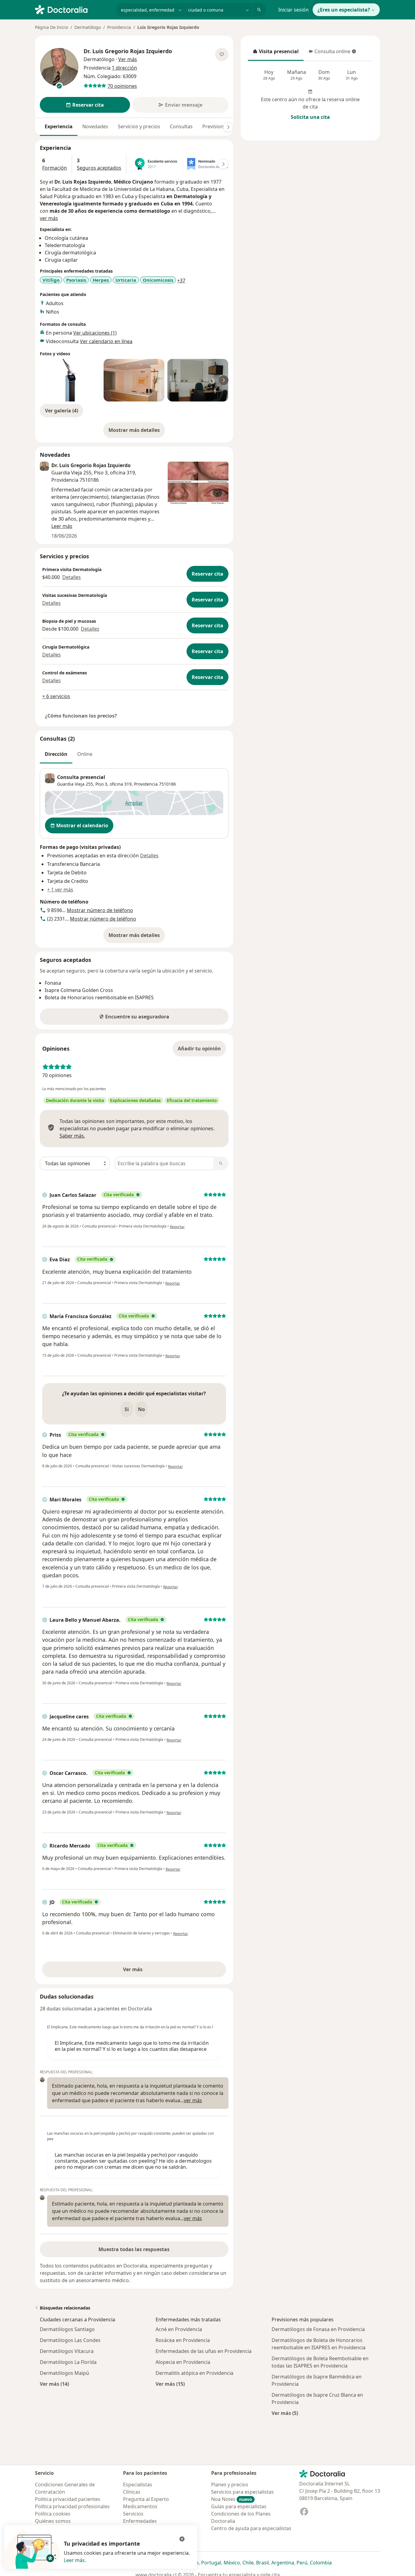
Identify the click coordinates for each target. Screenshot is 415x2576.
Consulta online (329, 53)
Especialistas (138, 2485)
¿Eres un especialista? (344, 10)
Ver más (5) (285, 2413)
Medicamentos (140, 2506)
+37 (181, 281)
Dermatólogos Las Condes (70, 2340)
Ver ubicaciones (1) (95, 333)
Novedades (95, 126)
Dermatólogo (88, 27)
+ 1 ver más (60, 890)
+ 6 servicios (56, 696)
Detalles (72, 577)
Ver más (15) (170, 2384)
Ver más (154, 1971)
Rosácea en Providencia (183, 2340)
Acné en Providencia (179, 2329)
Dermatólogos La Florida (68, 2362)
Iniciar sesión (293, 10)
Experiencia (59, 126)
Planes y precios (230, 2485)
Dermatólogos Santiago (67, 2329)
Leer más (74, 2560)
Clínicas (132, 2492)
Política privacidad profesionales (72, 2506)
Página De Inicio (51, 27)
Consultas (181, 126)
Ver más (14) (54, 2384)
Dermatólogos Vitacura (67, 2351)
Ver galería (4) (62, 411)
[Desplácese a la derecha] (228, 127)
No (141, 1409)
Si (127, 1409)
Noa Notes (232, 2499)
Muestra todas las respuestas (134, 2249)
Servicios (133, 2514)
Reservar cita (207, 574)
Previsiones (216, 126)
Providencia (119, 27)
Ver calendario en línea (106, 341)
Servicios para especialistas (242, 2492)
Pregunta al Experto (146, 2499)
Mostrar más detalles (137, 432)
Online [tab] (85, 754)
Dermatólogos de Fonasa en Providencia (318, 2329)
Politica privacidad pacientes (68, 2499)
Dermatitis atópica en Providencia (194, 2373)
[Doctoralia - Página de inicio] (73, 9)
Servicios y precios (139, 126)
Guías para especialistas (239, 2506)
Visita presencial (276, 53)
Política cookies (53, 2514)
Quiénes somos (53, 2521)
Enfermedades (140, 2521)
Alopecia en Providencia (183, 2362)
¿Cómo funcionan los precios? (81, 716)
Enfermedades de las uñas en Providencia (204, 2351)
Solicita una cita (310, 117)
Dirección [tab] (56, 754)
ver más (49, 218)
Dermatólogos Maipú (64, 2373)
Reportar (177, 1227)
